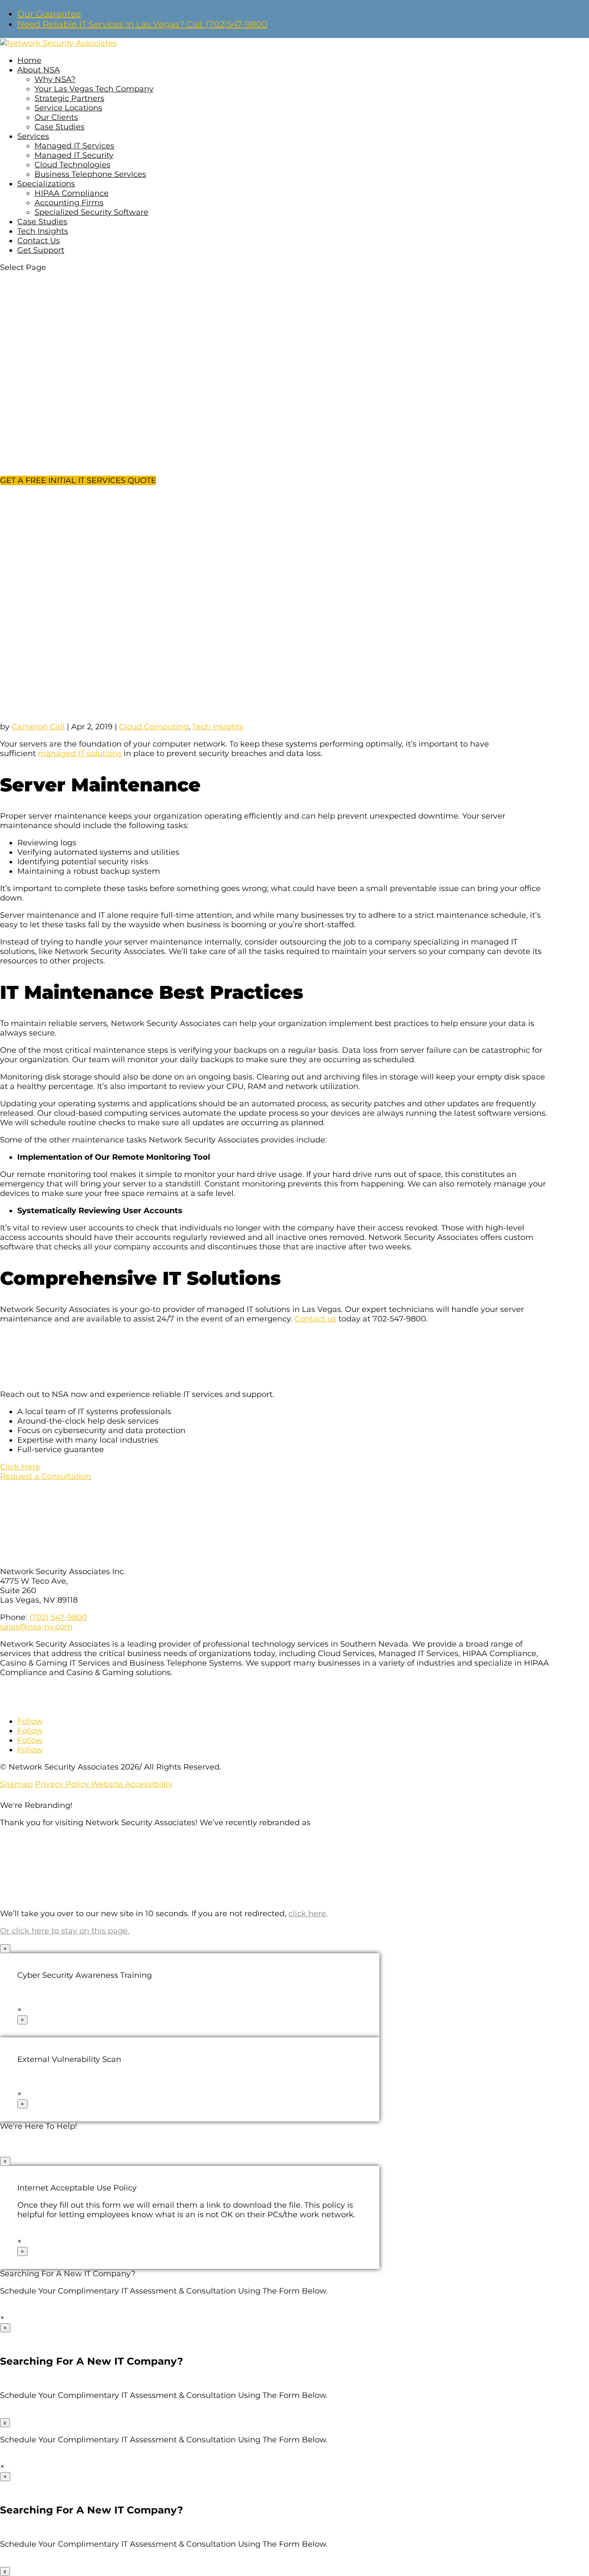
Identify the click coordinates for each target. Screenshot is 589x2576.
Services (33, 136)
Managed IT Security (74, 155)
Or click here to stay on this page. (65, 1931)
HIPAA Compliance (72, 193)
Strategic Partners (69, 98)
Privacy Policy (63, 1784)
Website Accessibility (132, 1784)
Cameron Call (38, 727)
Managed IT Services (74, 146)
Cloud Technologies (72, 165)
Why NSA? (55, 79)
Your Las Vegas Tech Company (94, 89)
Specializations (46, 184)
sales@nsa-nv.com (36, 1627)
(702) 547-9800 (58, 1617)
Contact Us (39, 241)
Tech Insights (43, 231)
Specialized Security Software (91, 212)
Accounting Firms (69, 203)
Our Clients (56, 117)
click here (307, 1914)
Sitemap (16, 1784)
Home (29, 60)
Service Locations (68, 108)
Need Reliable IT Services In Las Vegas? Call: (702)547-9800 (142, 24)
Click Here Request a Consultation (45, 1472)
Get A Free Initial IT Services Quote (78, 480)
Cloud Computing (154, 727)
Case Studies (60, 127)
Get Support (41, 250)
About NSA (39, 70)
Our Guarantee (49, 14)
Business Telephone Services (90, 174)
